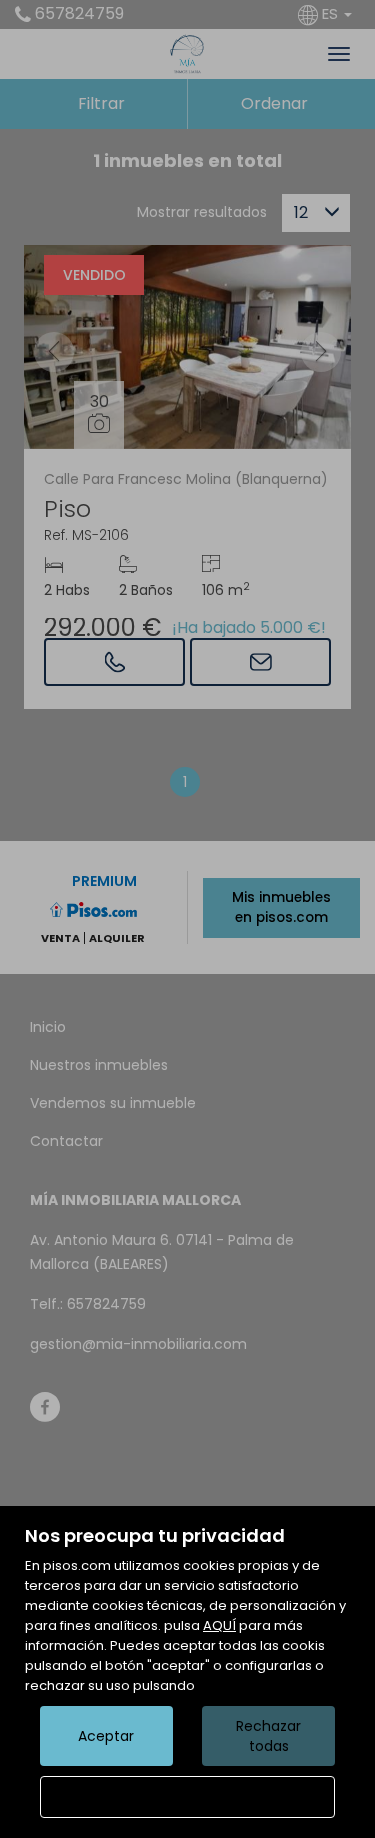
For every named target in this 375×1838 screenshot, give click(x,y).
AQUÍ (219, 1625)
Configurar (187, 1797)
